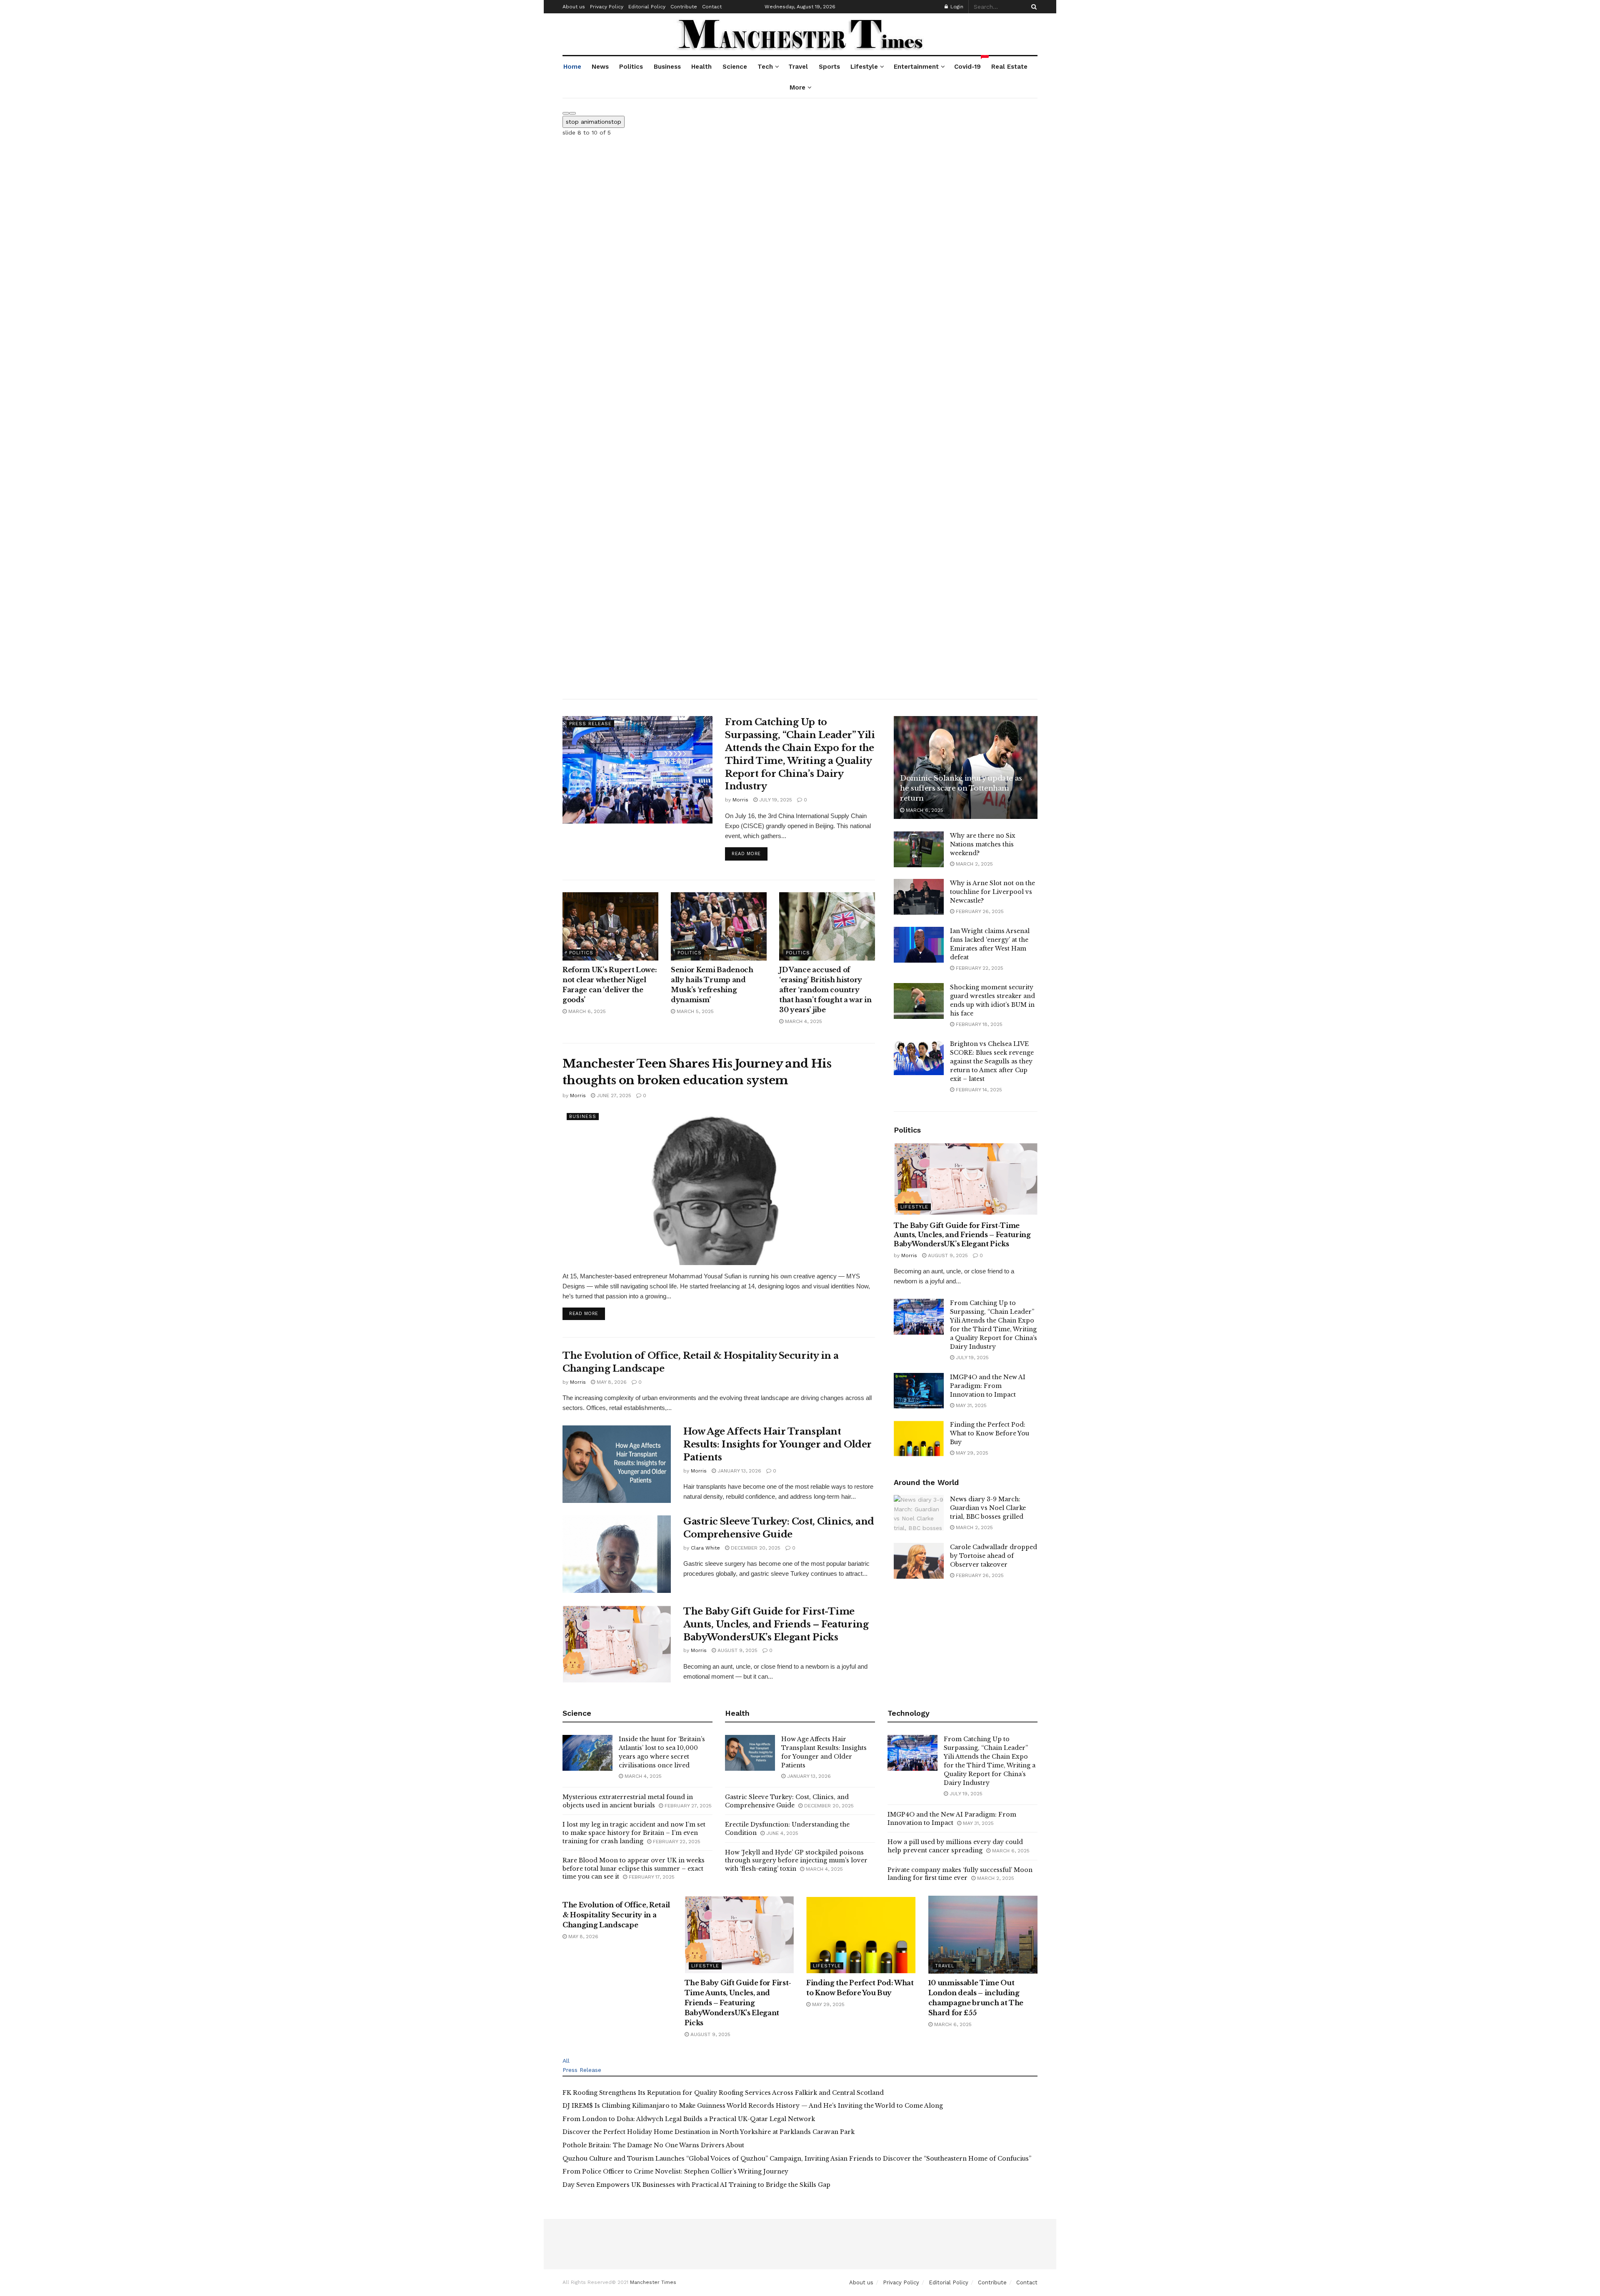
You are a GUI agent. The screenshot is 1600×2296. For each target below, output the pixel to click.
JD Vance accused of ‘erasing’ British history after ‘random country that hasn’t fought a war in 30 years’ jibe (825, 990)
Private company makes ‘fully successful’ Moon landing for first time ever (960, 1874)
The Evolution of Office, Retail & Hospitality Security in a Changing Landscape (616, 1915)
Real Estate (1009, 67)
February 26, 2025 (979, 911)
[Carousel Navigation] (800, 111)
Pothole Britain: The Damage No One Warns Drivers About (653, 2145)
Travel (798, 67)
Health (701, 67)
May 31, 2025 (970, 1405)
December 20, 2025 (755, 1548)
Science (735, 67)
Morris (740, 800)
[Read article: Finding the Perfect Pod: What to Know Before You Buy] (919, 1438)
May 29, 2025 (971, 1453)
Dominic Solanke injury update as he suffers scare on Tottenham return (961, 788)
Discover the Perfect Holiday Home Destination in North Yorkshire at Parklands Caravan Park (709, 2132)
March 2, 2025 (974, 864)
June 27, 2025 (613, 1096)
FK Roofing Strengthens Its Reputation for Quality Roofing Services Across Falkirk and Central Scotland (723, 2093)
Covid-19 (968, 63)
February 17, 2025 (651, 1877)
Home (572, 67)
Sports (829, 67)
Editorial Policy (647, 7)
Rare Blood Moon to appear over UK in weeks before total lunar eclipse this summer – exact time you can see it (634, 1868)
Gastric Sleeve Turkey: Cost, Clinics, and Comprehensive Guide (787, 1801)
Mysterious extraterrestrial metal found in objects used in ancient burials (628, 1801)
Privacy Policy (607, 7)
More (797, 87)
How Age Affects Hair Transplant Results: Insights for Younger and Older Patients (777, 1444)
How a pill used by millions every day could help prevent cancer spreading (955, 1846)
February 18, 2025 (978, 1024)
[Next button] (572, 113)
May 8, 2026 (611, 1382)
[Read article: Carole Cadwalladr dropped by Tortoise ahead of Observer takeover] (919, 1561)
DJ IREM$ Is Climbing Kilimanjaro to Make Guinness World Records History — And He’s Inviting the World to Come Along (753, 2106)
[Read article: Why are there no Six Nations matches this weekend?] (919, 849)
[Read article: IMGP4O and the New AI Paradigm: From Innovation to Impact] (919, 1391)
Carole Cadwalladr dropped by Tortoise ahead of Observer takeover (994, 1556)
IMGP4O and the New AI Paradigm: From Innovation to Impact (988, 1386)
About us (574, 7)
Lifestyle (864, 67)
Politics (631, 67)
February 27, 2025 (687, 1806)
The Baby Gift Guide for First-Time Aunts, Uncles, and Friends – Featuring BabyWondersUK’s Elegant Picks (776, 1624)
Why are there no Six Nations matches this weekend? (983, 844)
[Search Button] (1032, 7)
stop (594, 122)
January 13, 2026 (739, 1471)
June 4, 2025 (781, 1833)
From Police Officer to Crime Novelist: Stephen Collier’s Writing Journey (675, 2171)
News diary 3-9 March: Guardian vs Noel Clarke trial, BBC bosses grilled (988, 1508)
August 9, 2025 (737, 1650)
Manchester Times (653, 2282)
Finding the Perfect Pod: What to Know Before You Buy (990, 1433)
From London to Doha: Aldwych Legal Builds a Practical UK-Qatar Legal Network (689, 2119)
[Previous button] (566, 113)
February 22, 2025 (979, 968)
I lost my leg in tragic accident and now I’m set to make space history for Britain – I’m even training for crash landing (634, 1833)
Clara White (705, 1548)
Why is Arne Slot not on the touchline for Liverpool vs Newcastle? (992, 892)
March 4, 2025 (803, 1021)
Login (956, 7)
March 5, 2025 (694, 1011)
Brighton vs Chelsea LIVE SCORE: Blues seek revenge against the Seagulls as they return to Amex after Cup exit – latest (992, 1061)
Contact (712, 7)
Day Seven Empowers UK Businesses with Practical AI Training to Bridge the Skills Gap (696, 2185)
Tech (765, 67)
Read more (750, 854)
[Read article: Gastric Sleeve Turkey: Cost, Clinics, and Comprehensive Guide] (617, 1554)
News (600, 67)
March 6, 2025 (586, 1011)
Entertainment (916, 67)
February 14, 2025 (978, 1090)
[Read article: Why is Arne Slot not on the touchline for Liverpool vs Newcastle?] (919, 897)
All (566, 2061)
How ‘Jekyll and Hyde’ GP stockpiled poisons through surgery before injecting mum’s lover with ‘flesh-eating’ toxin (796, 1861)
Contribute (684, 7)
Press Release (590, 724)
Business (667, 67)
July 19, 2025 (775, 800)
